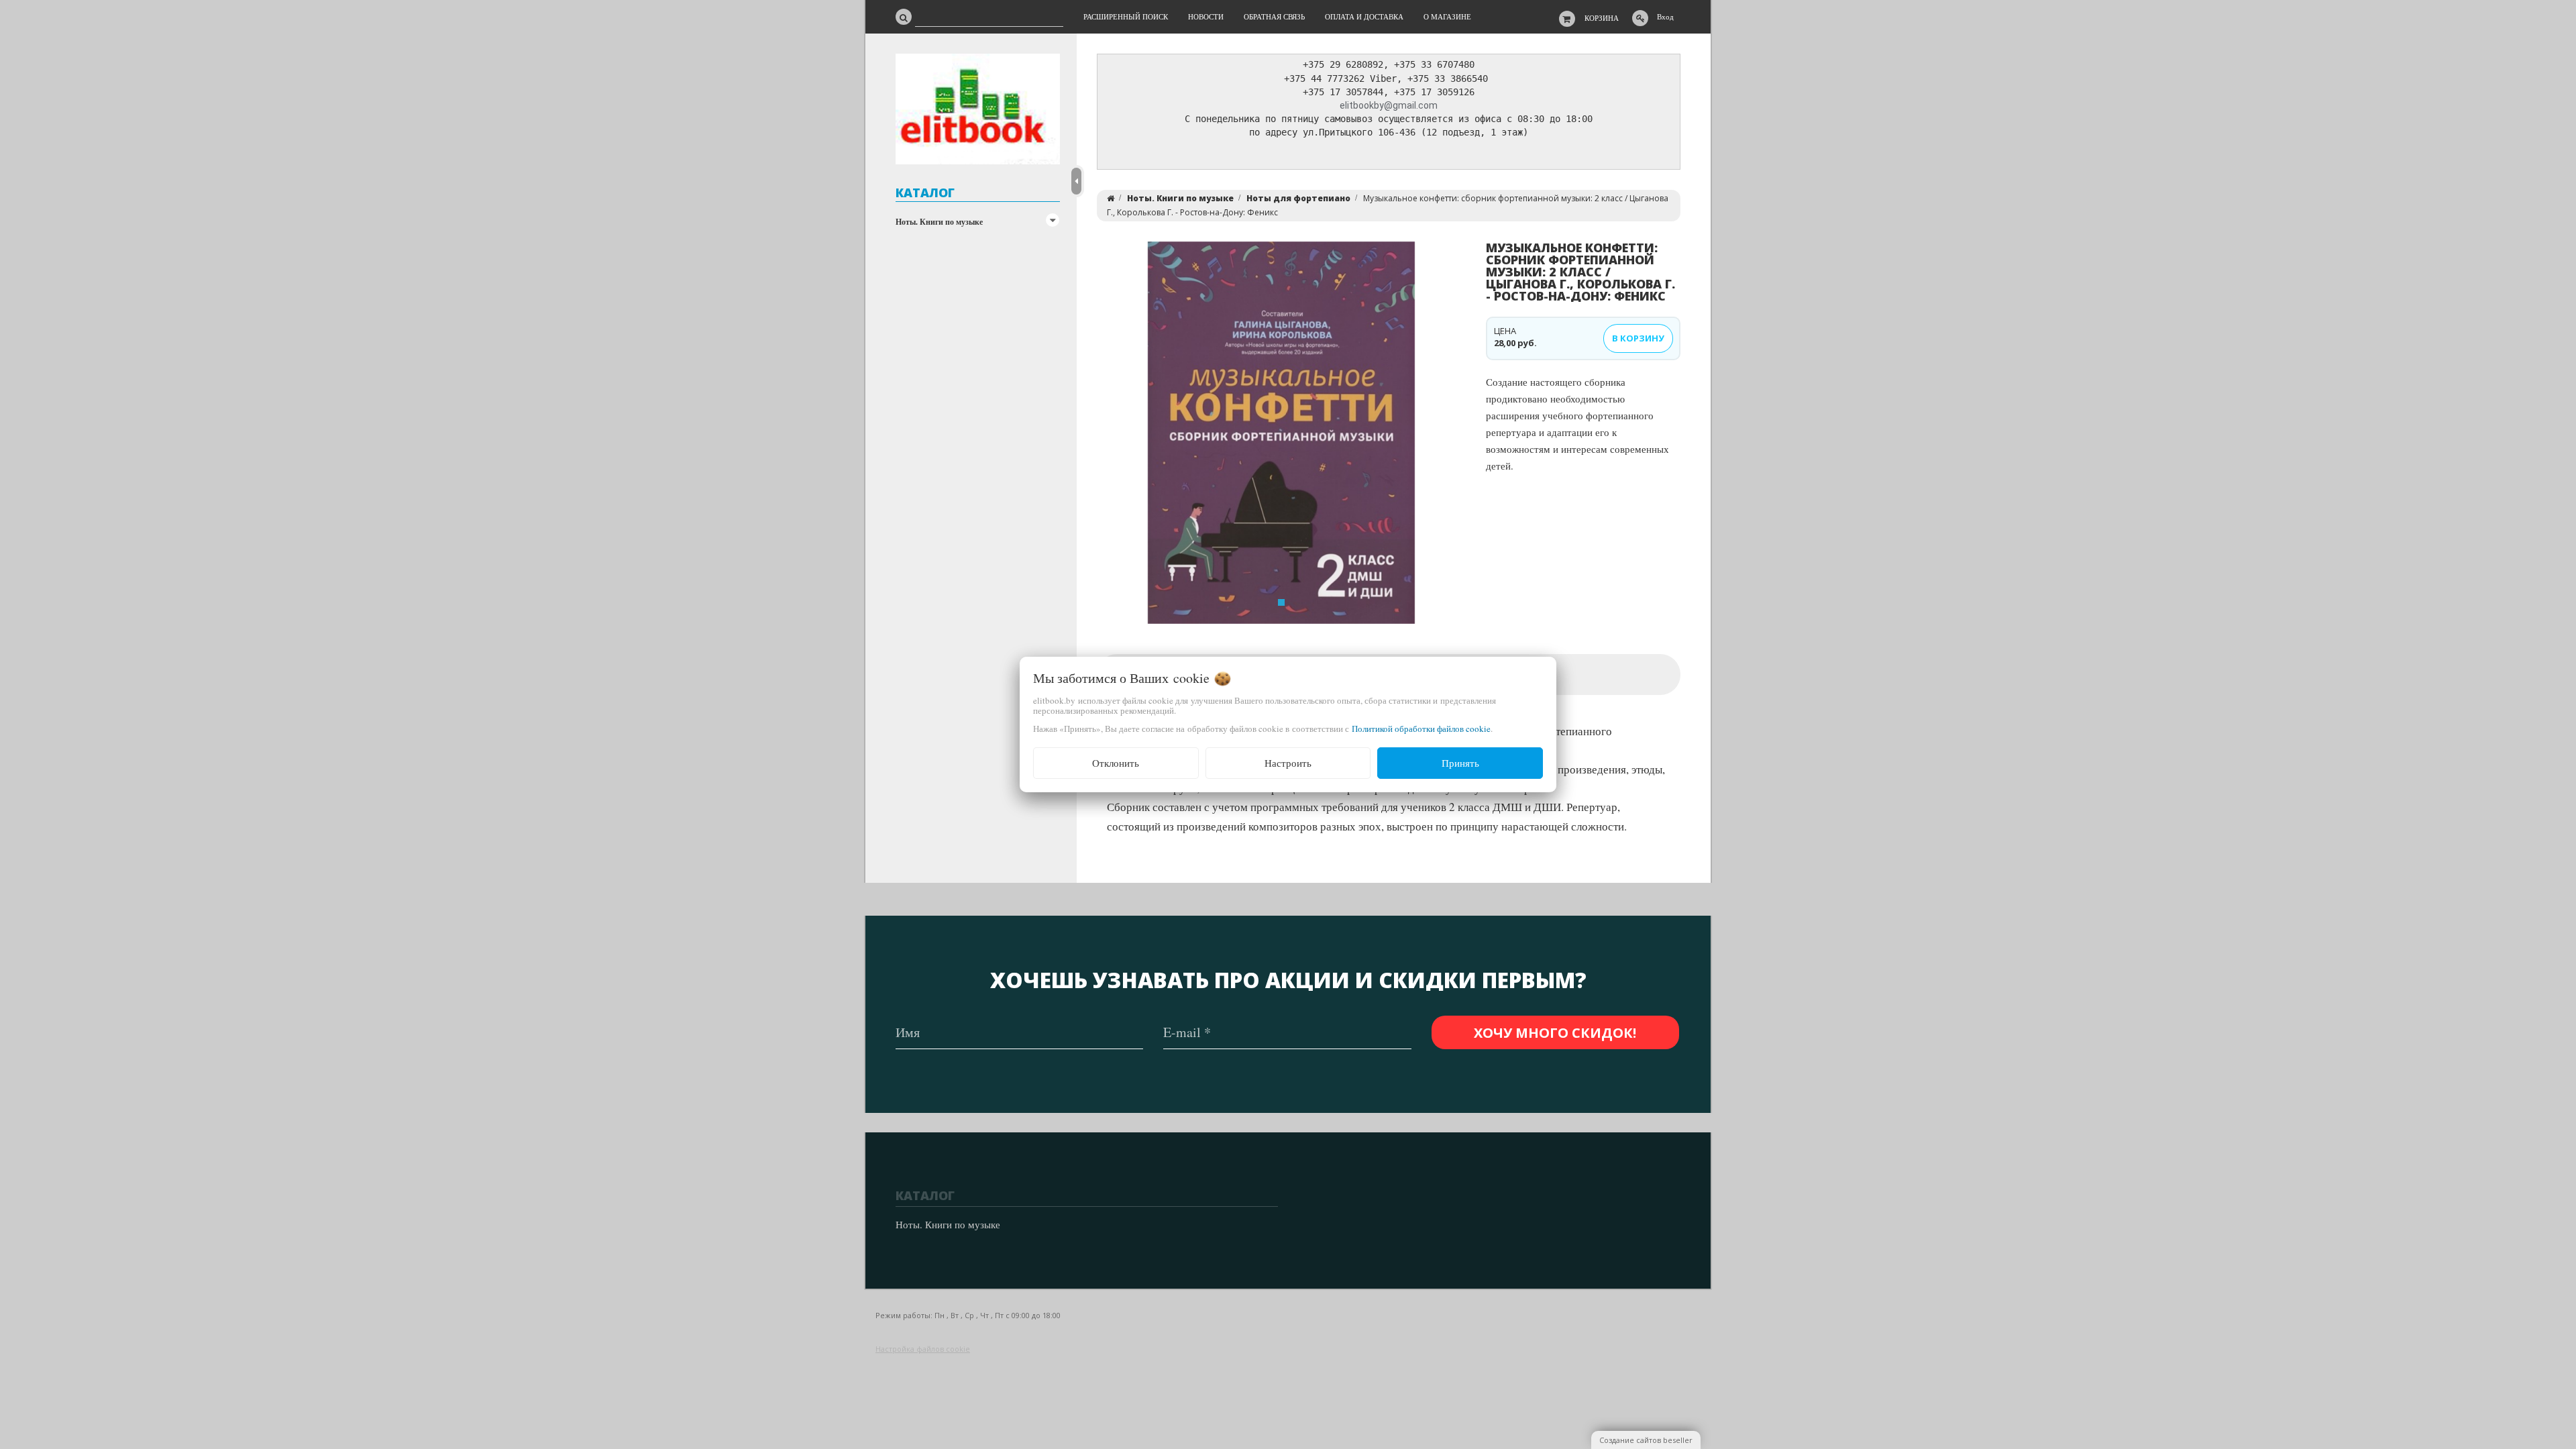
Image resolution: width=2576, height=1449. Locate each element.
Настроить (1288, 763)
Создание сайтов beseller (1646, 1440)
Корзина (1602, 18)
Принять (1460, 763)
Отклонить (1116, 763)
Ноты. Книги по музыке (939, 222)
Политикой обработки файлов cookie (1421, 729)
